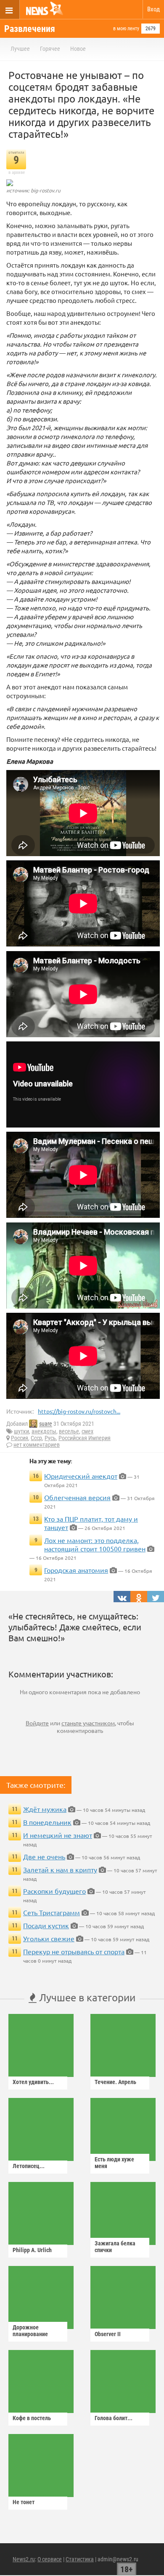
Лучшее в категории (86, 1997)
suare (46, 1424)
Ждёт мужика (45, 1809)
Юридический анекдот (81, 1476)
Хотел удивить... (33, 2082)
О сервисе (50, 2559)
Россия (20, 1438)
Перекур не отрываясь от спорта (74, 1951)
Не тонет (24, 2502)
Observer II (108, 2334)
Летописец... (29, 2166)
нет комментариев (37, 1445)
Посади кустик (46, 1925)
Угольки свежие (49, 1938)
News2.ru (24, 2559)
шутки (21, 1431)
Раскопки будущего (54, 1891)
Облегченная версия (77, 1497)
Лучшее (20, 49)
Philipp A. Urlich (32, 2250)
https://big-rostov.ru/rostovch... (79, 1411)
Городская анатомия (76, 1570)
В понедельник (47, 1822)
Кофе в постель (32, 2418)
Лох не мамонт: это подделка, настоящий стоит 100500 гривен (95, 1544)
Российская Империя (85, 1438)
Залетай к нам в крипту (60, 1869)
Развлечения (30, 29)
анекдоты (44, 1431)
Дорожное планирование (30, 2331)
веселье (69, 1431)
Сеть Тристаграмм (52, 1912)
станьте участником (88, 1723)
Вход (153, 9)
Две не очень (44, 1856)
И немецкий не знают (58, 1835)
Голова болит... (114, 2418)
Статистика (80, 2559)
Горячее (50, 49)
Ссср (36, 1438)
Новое (78, 49)
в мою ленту (126, 29)
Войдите (37, 1723)
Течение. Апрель (115, 2082)
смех (87, 1431)
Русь (50, 1438)
